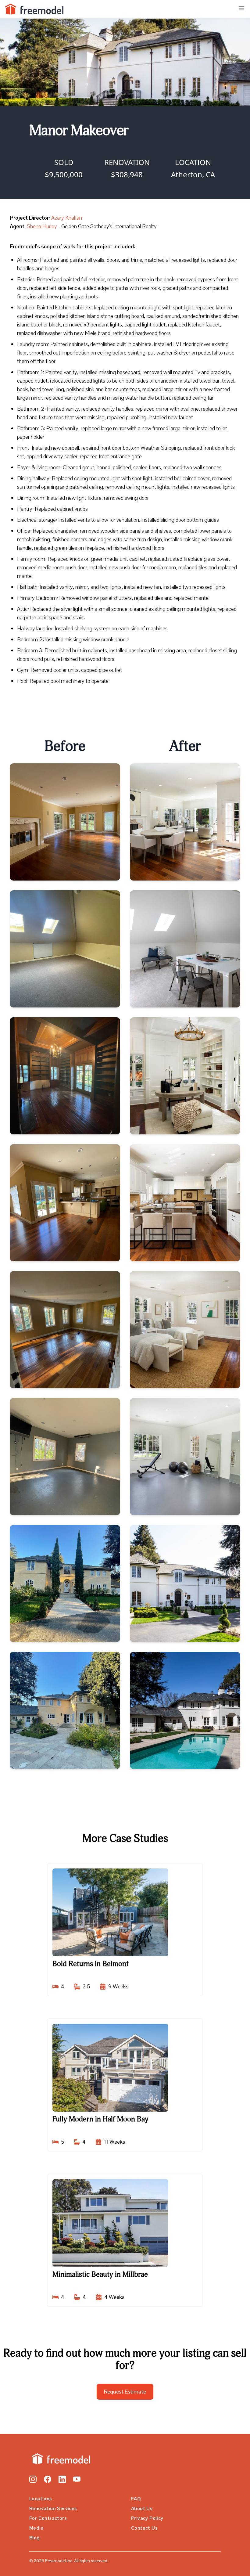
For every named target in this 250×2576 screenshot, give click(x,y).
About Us (142, 2508)
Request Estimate (125, 2392)
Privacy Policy (147, 2518)
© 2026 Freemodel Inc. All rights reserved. (69, 2561)
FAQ (136, 2499)
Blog (35, 2538)
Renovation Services (53, 2508)
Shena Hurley (42, 226)
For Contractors (48, 2518)
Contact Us (144, 2528)
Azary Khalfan (67, 218)
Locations (41, 2499)
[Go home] (60, 2459)
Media (36, 2528)
